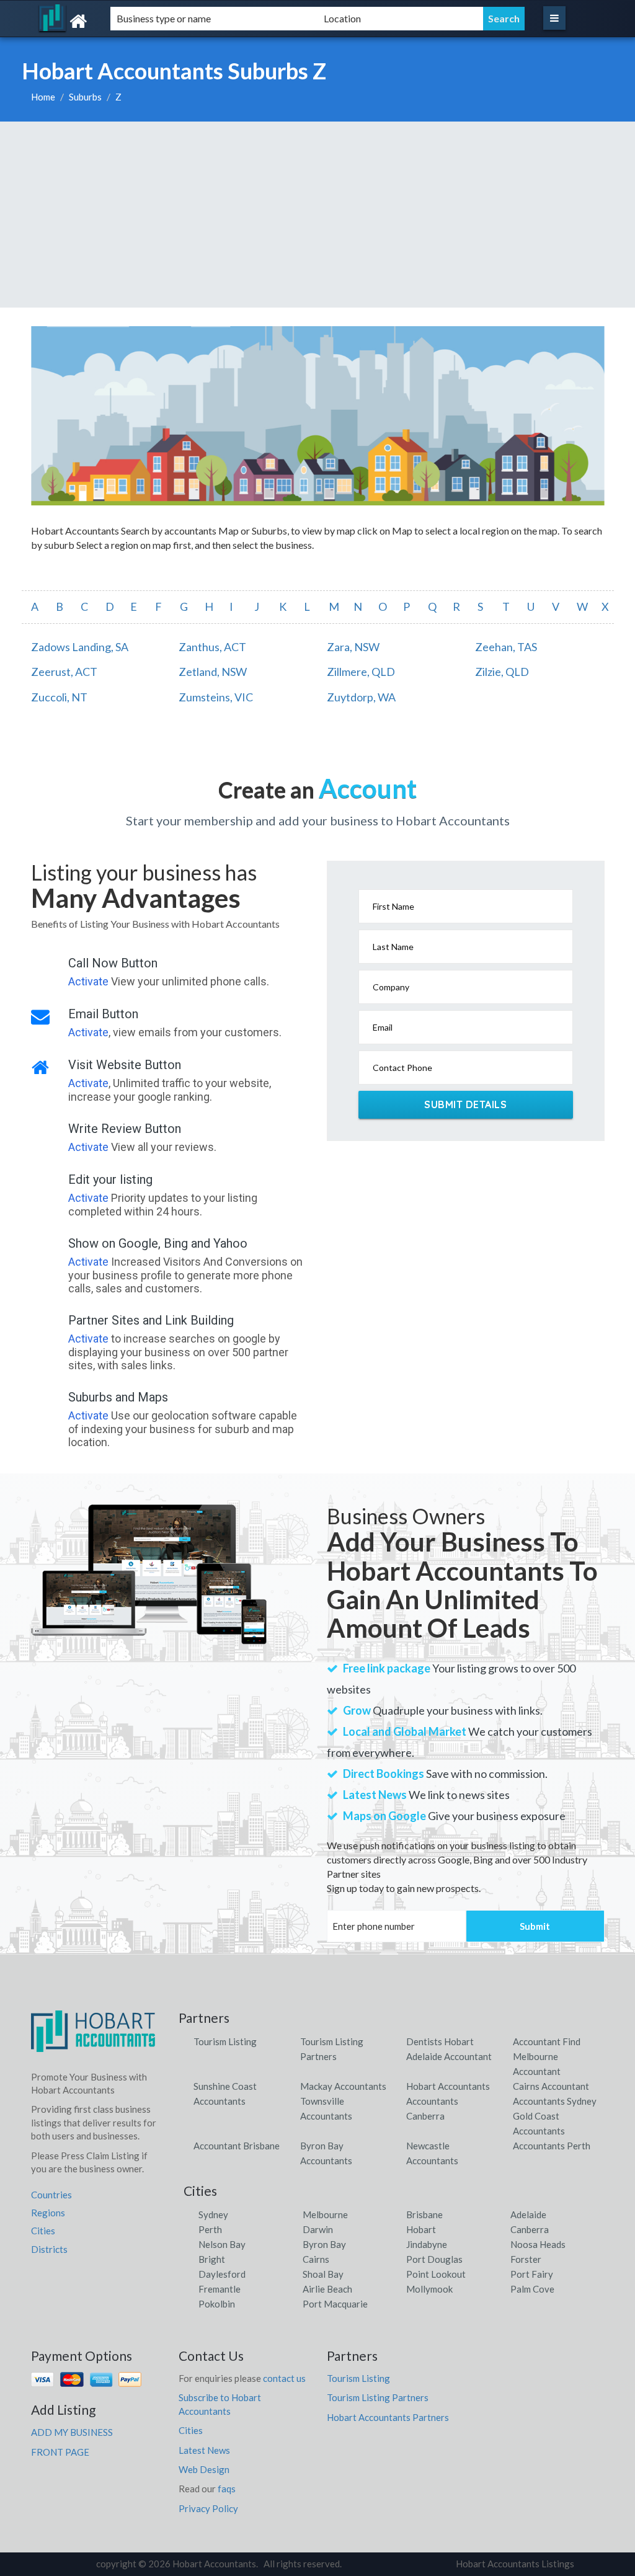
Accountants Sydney (555, 2101)
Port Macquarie (335, 2304)
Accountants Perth (552, 2146)
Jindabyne (427, 2244)
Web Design (204, 2469)
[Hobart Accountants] (114, 21)
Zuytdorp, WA (361, 697)
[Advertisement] (317, 215)
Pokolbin (217, 2304)
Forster (526, 2259)
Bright (212, 2259)
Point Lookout (436, 2274)
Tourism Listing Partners (378, 2397)
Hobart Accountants (448, 2086)
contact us (284, 2378)
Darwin (318, 2229)
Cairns (316, 2259)
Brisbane (424, 2214)
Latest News (204, 2450)
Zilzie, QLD (502, 672)
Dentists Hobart (440, 2041)
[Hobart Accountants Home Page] (93, 2036)
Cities (43, 2231)
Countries (51, 2195)
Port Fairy (532, 2274)
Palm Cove (532, 2289)
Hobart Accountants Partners (388, 2417)
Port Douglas (434, 2259)
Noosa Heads (538, 2244)
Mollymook (429, 2289)
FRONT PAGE (60, 2452)
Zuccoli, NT (59, 697)
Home (43, 97)
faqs (227, 2489)
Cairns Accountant (551, 2086)
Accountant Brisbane (237, 2146)
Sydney (213, 2214)
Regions (48, 2213)
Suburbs (85, 97)
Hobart (421, 2229)
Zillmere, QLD (361, 672)
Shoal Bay (323, 2274)
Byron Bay (324, 2244)
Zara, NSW (353, 647)
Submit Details (465, 1104)
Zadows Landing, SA (80, 647)
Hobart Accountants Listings (515, 2564)
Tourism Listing (225, 2041)
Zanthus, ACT (212, 647)
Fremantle (220, 2289)
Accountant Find (547, 2041)
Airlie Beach (327, 2289)
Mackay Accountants (343, 2086)
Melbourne (325, 2214)
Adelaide (528, 2214)
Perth (210, 2229)
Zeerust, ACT (64, 672)
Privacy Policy (208, 2508)
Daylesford (222, 2274)
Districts (49, 2249)
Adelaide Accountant (449, 2056)
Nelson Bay (222, 2244)
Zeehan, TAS (506, 647)
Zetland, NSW (213, 672)
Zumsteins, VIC (216, 697)
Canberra (530, 2229)
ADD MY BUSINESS (72, 2432)
